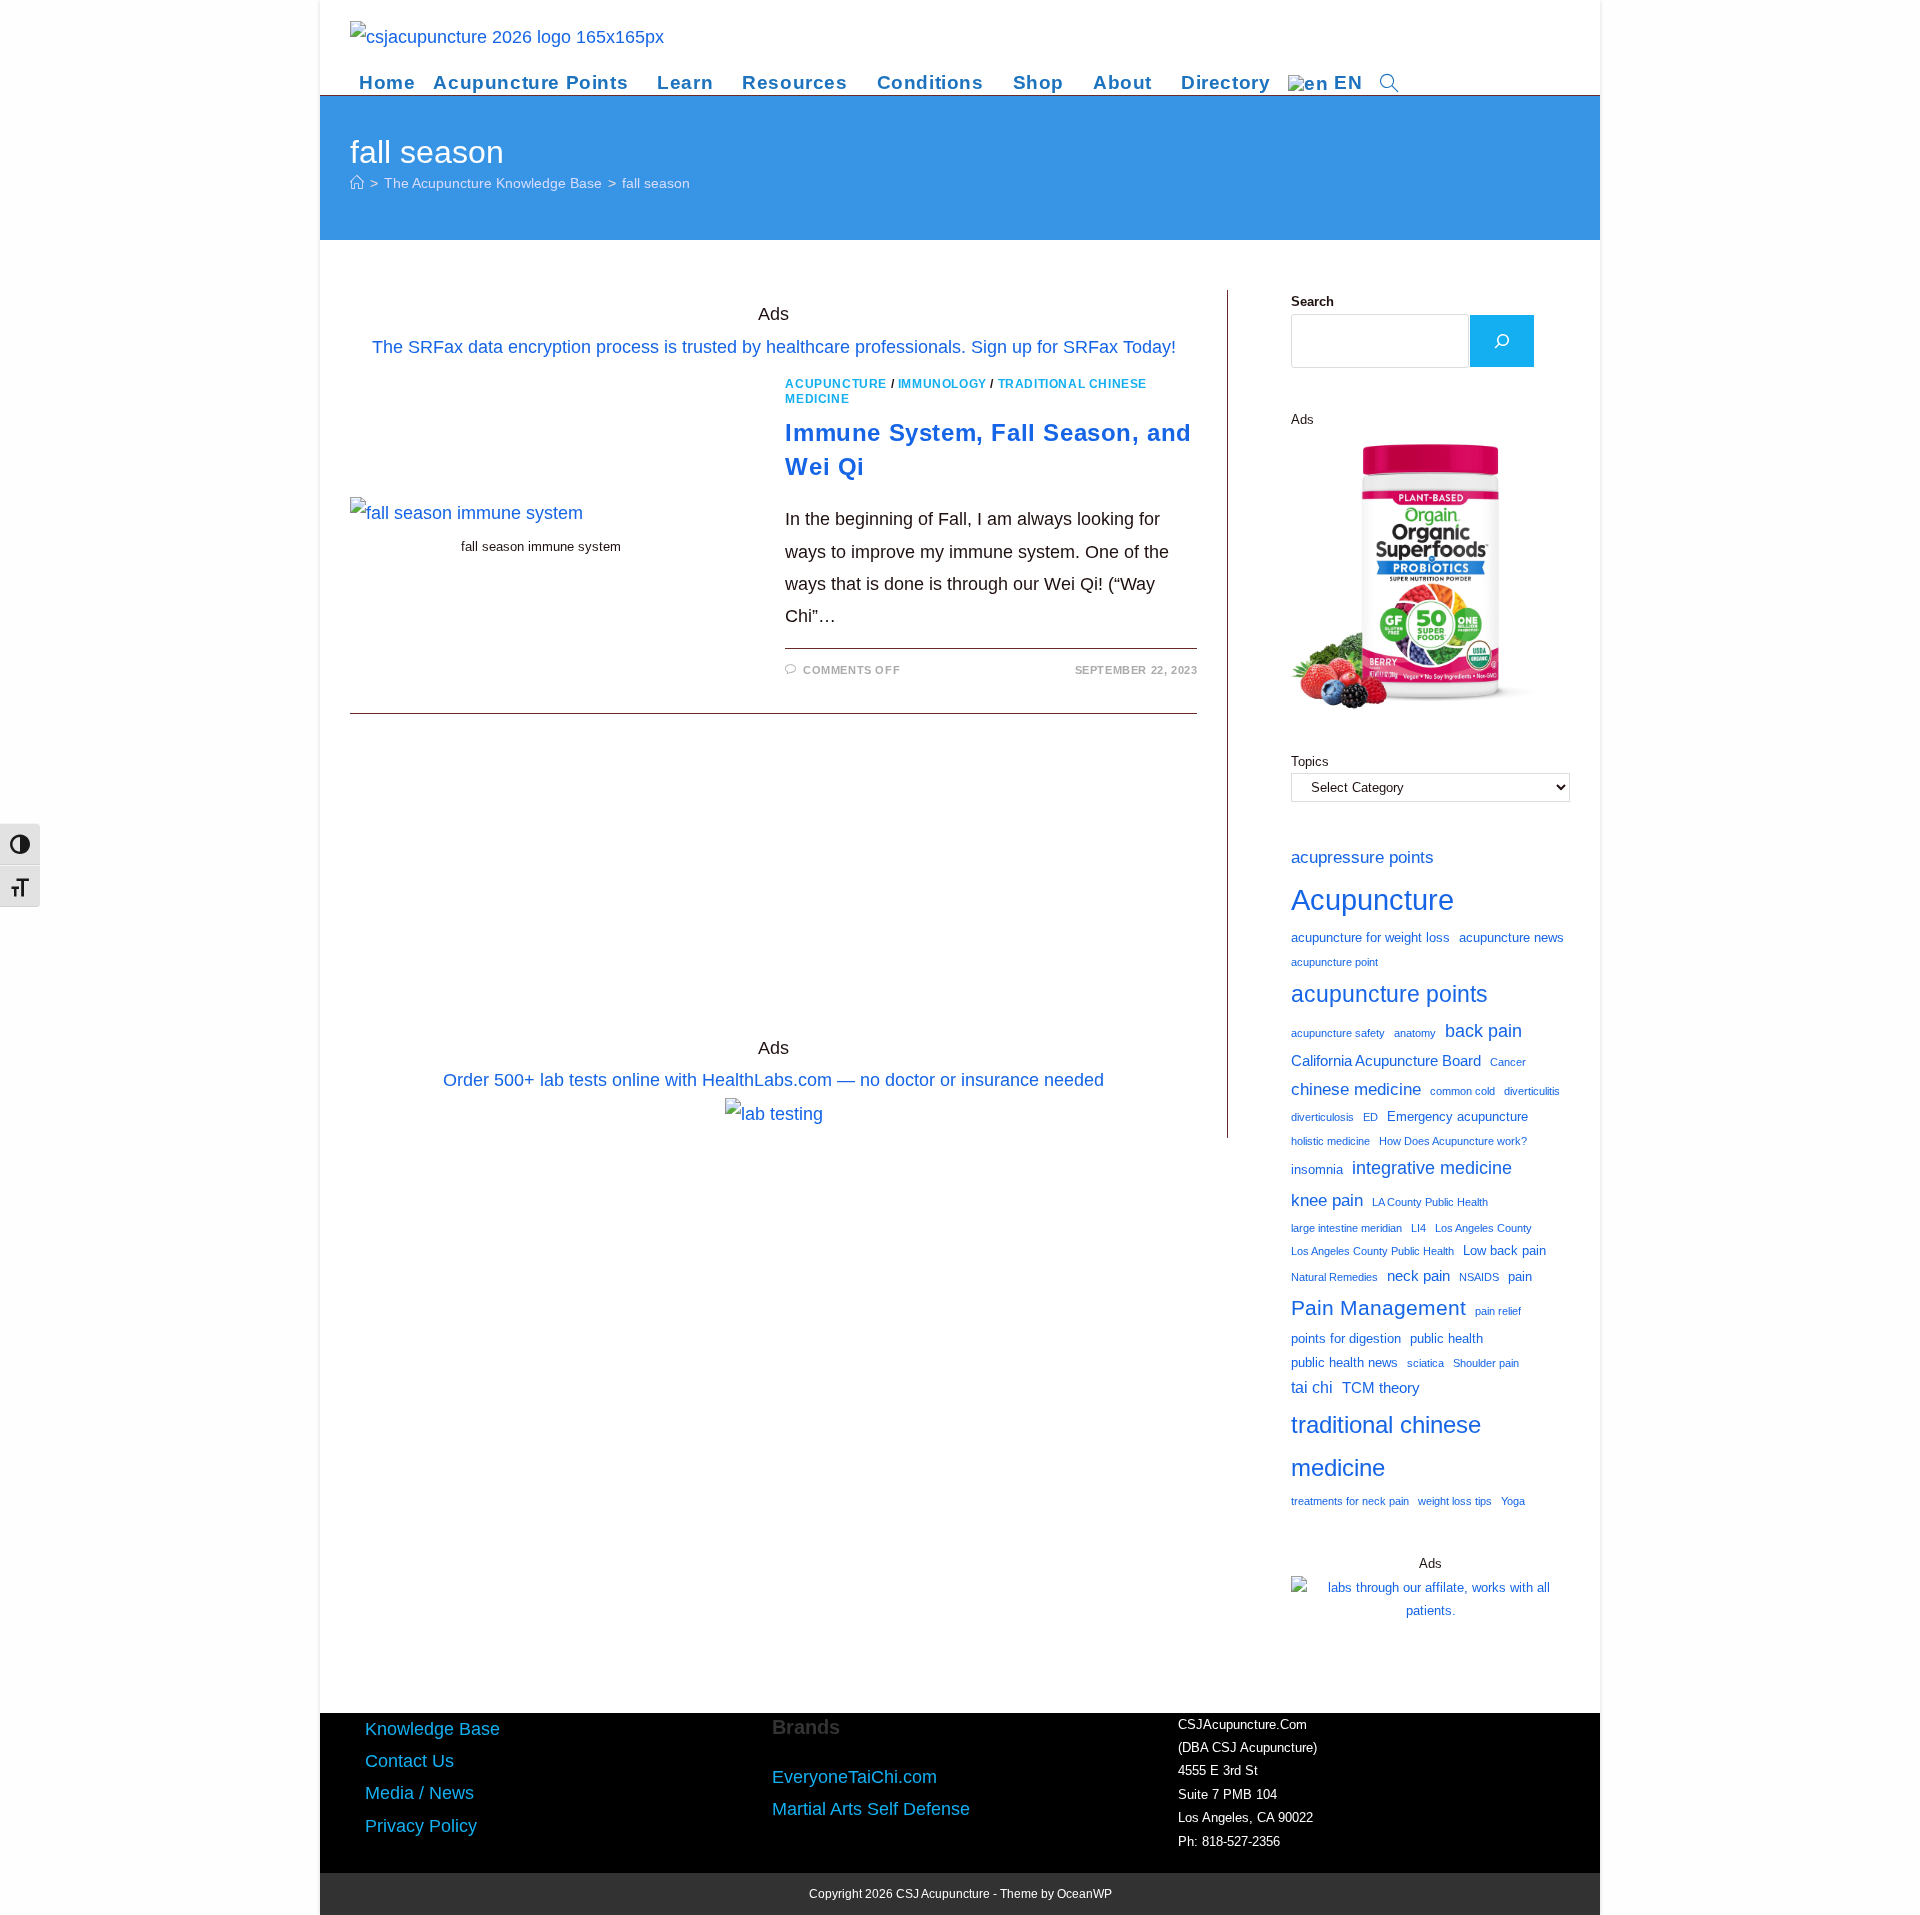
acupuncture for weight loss (1370, 937)
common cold (1462, 1091)
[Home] (357, 183)
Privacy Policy (421, 1826)
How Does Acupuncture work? (1453, 1141)
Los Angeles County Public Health (1372, 1251)
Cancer (1508, 1062)
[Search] (1502, 341)
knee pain (1327, 1200)
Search (1312, 301)
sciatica (1425, 1363)
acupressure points (1362, 857)
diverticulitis (1532, 1091)
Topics (1310, 761)
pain (1520, 1276)
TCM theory (1381, 1388)
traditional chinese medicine (1386, 1446)
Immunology (942, 384)
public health (1446, 1338)
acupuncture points (1389, 994)
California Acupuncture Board (1386, 1061)
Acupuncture (836, 384)
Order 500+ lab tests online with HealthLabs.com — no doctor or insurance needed (773, 1080)
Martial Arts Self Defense (871, 1809)
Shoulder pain (1486, 1363)
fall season (656, 183)
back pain (1483, 1031)
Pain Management (1378, 1308)
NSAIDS (1479, 1277)
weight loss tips (1455, 1501)
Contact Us (409, 1761)
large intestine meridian (1346, 1228)
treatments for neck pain (1350, 1501)
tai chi (1312, 1387)
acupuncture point (1334, 962)
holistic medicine (1330, 1141)
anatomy (1415, 1033)
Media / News (419, 1793)
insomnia (1317, 1169)
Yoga (1513, 1501)
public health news (1344, 1362)
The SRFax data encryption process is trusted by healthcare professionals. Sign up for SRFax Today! (774, 347)
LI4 (1418, 1228)
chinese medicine (1356, 1089)
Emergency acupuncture (1457, 1116)
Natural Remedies (1334, 1277)
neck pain (1418, 1276)
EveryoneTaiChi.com (854, 1777)
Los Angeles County (1483, 1228)
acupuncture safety (1338, 1033)
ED (1370, 1117)
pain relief (1498, 1311)
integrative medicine (1432, 1168)
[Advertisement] (773, 884)
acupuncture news (1511, 937)
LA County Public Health (1430, 1202)
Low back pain (1504, 1250)
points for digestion (1346, 1338)
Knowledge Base (432, 1729)
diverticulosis (1322, 1117)
